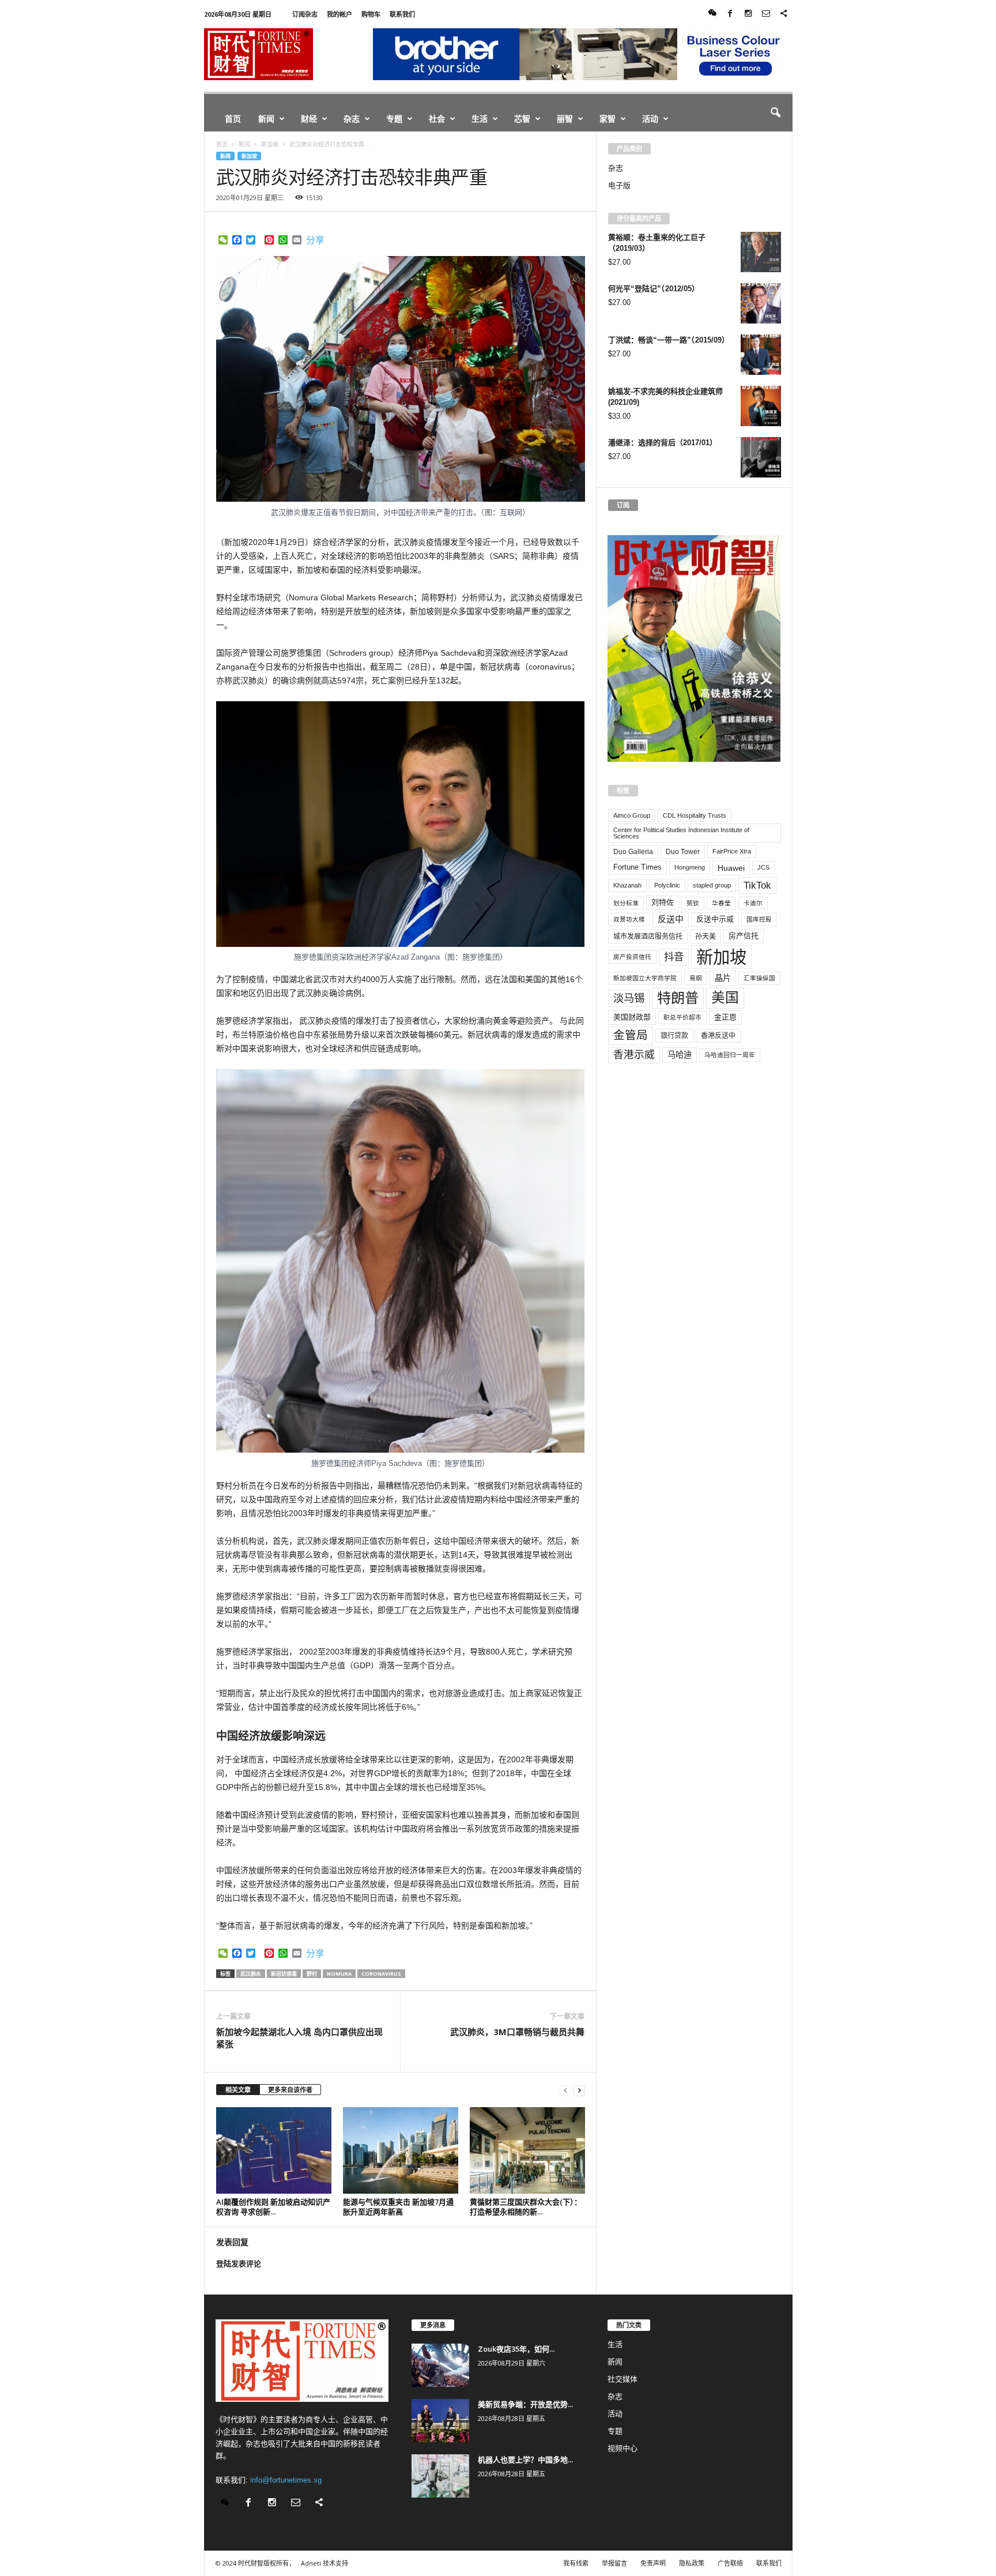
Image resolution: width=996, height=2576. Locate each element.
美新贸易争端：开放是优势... (525, 2404)
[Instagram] (748, 14)
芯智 (522, 119)
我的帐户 (339, 14)
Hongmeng (690, 867)
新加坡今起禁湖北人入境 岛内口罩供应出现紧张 (299, 2038)
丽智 (565, 119)
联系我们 (402, 14)
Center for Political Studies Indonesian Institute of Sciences (681, 833)
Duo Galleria (633, 852)
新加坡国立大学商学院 (645, 978)
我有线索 (576, 2563)
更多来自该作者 (290, 2090)
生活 (480, 119)
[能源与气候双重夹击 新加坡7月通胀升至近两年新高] (401, 2150)
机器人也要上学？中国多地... (525, 2460)
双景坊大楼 (629, 919)
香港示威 (634, 1055)
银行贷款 (674, 1036)
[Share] (784, 14)
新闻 (266, 119)
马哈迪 (680, 1055)
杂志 (352, 119)
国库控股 (759, 919)
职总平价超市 (682, 1017)
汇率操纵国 (759, 978)
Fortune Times (637, 867)
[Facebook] (730, 14)
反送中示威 (715, 919)
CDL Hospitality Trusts (695, 815)
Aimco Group (632, 815)
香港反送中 (718, 1036)
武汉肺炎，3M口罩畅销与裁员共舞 (517, 2032)
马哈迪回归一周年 (730, 1055)
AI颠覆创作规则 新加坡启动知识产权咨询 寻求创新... (273, 2207)
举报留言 (614, 2563)
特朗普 (678, 998)
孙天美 (705, 937)
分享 (315, 240)
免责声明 (653, 2563)
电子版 (619, 185)
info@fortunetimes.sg (286, 2480)
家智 (608, 119)
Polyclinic (667, 885)
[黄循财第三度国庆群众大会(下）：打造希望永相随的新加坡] (527, 2150)
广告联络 (730, 2563)
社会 (437, 119)
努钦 (693, 903)
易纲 (696, 978)
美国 (725, 998)
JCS (763, 867)
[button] (775, 113)
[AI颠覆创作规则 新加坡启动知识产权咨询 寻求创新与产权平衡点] (274, 2150)
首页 (233, 119)
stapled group (712, 885)
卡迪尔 (753, 903)
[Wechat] (712, 14)
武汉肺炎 (251, 1974)
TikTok (757, 885)
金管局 (631, 1035)
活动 (650, 119)
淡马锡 (629, 998)
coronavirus (381, 1974)
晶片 (723, 978)
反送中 (671, 919)
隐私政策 (692, 2563)
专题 (394, 119)
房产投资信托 (632, 957)
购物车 (371, 14)
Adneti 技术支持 (325, 2563)
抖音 (674, 957)
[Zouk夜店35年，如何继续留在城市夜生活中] (440, 2365)
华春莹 (721, 903)
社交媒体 (622, 2379)
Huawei (731, 868)
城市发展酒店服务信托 (648, 937)
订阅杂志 (305, 14)
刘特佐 (663, 902)
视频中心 (622, 2448)
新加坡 (249, 156)
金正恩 (725, 1017)
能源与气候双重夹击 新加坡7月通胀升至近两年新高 (398, 2207)
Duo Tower (683, 852)
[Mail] (766, 14)
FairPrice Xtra (732, 851)
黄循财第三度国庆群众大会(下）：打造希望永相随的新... (526, 2207)
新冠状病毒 (284, 1974)
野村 (312, 1974)
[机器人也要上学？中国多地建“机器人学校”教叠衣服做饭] (440, 2476)
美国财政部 (632, 1017)
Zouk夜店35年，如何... (516, 2349)
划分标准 (626, 903)
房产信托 (744, 936)
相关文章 (238, 2090)
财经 (309, 119)
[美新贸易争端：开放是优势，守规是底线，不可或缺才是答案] (440, 2421)
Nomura (339, 1974)
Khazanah (627, 885)
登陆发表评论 (239, 2264)
